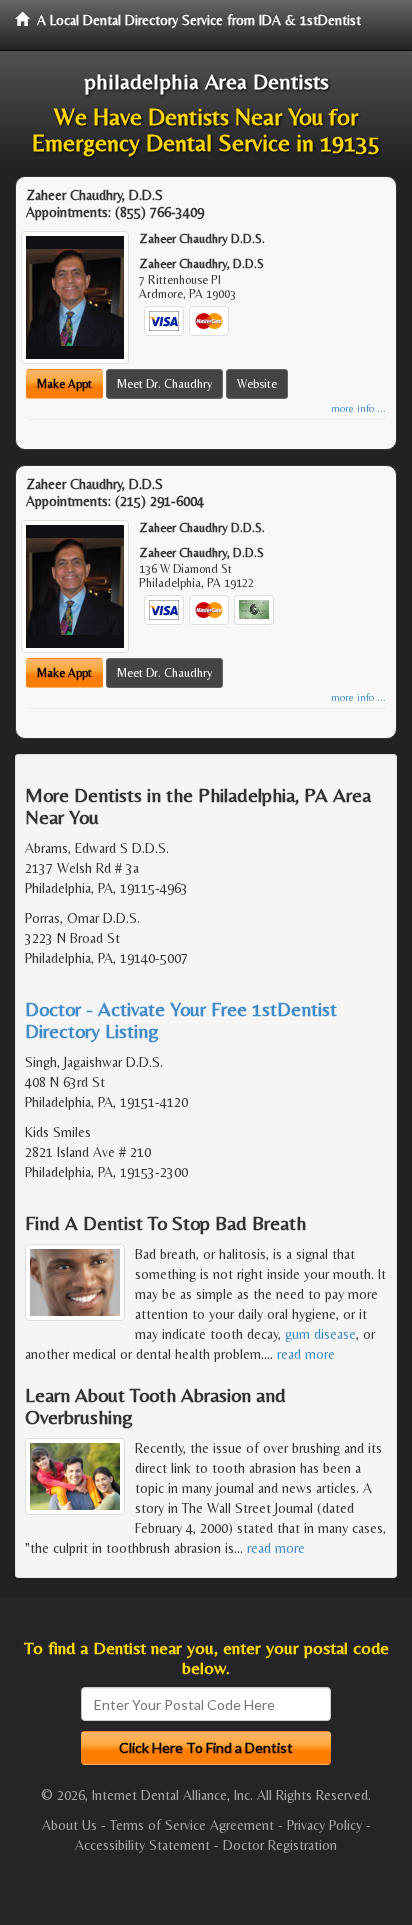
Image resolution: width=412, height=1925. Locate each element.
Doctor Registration (280, 1845)
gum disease (320, 1334)
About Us (69, 1825)
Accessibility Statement (142, 1845)
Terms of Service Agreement (192, 1825)
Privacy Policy (324, 1825)
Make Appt (64, 384)
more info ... (358, 408)
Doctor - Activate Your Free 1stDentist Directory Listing (181, 1019)
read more (306, 1354)
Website (257, 384)
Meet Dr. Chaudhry (164, 384)
